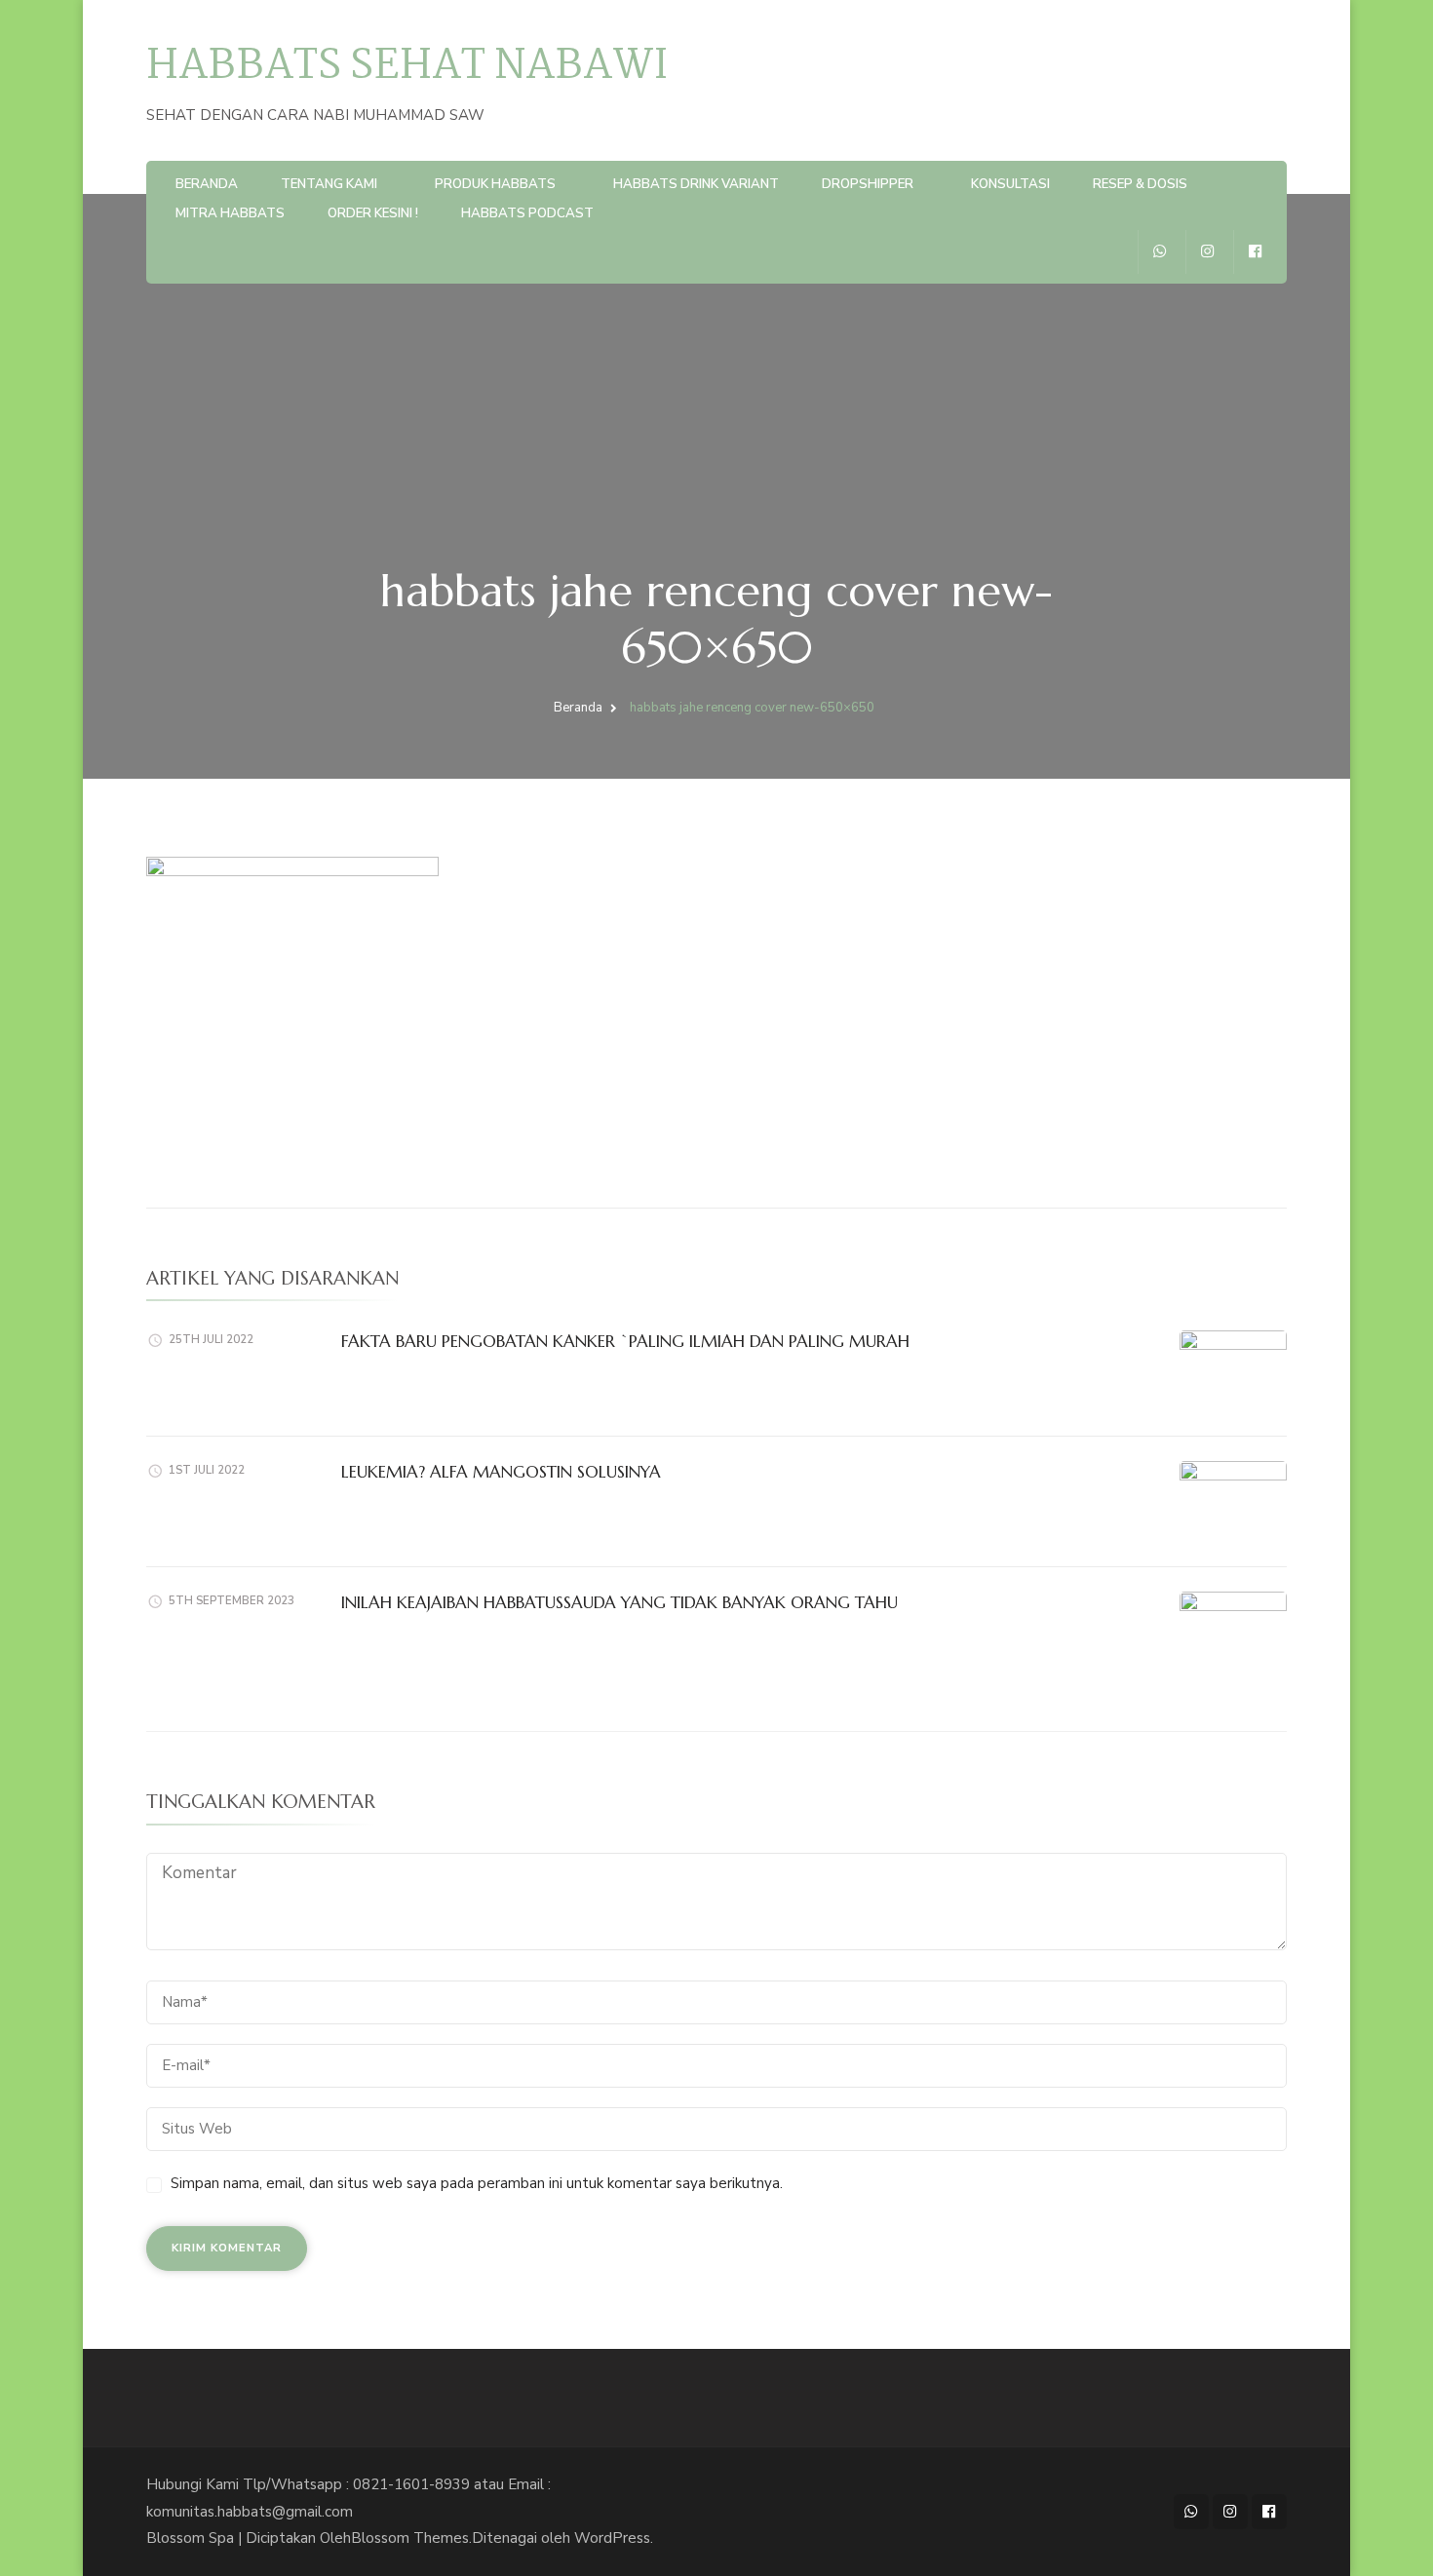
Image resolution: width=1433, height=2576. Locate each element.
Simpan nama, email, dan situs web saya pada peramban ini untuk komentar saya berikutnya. (477, 2183)
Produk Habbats (495, 184)
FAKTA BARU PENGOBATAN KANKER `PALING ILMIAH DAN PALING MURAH (625, 1341)
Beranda (207, 184)
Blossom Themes (410, 2538)
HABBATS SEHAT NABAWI (407, 67)
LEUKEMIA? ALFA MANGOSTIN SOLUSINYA (501, 1472)
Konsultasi (1010, 184)
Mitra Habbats (230, 213)
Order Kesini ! (373, 213)
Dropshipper (868, 184)
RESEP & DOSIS (1140, 184)
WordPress (612, 2538)
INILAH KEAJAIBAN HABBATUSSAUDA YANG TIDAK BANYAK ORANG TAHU (620, 1602)
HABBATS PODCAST (527, 213)
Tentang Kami (329, 184)
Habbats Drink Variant (696, 184)
